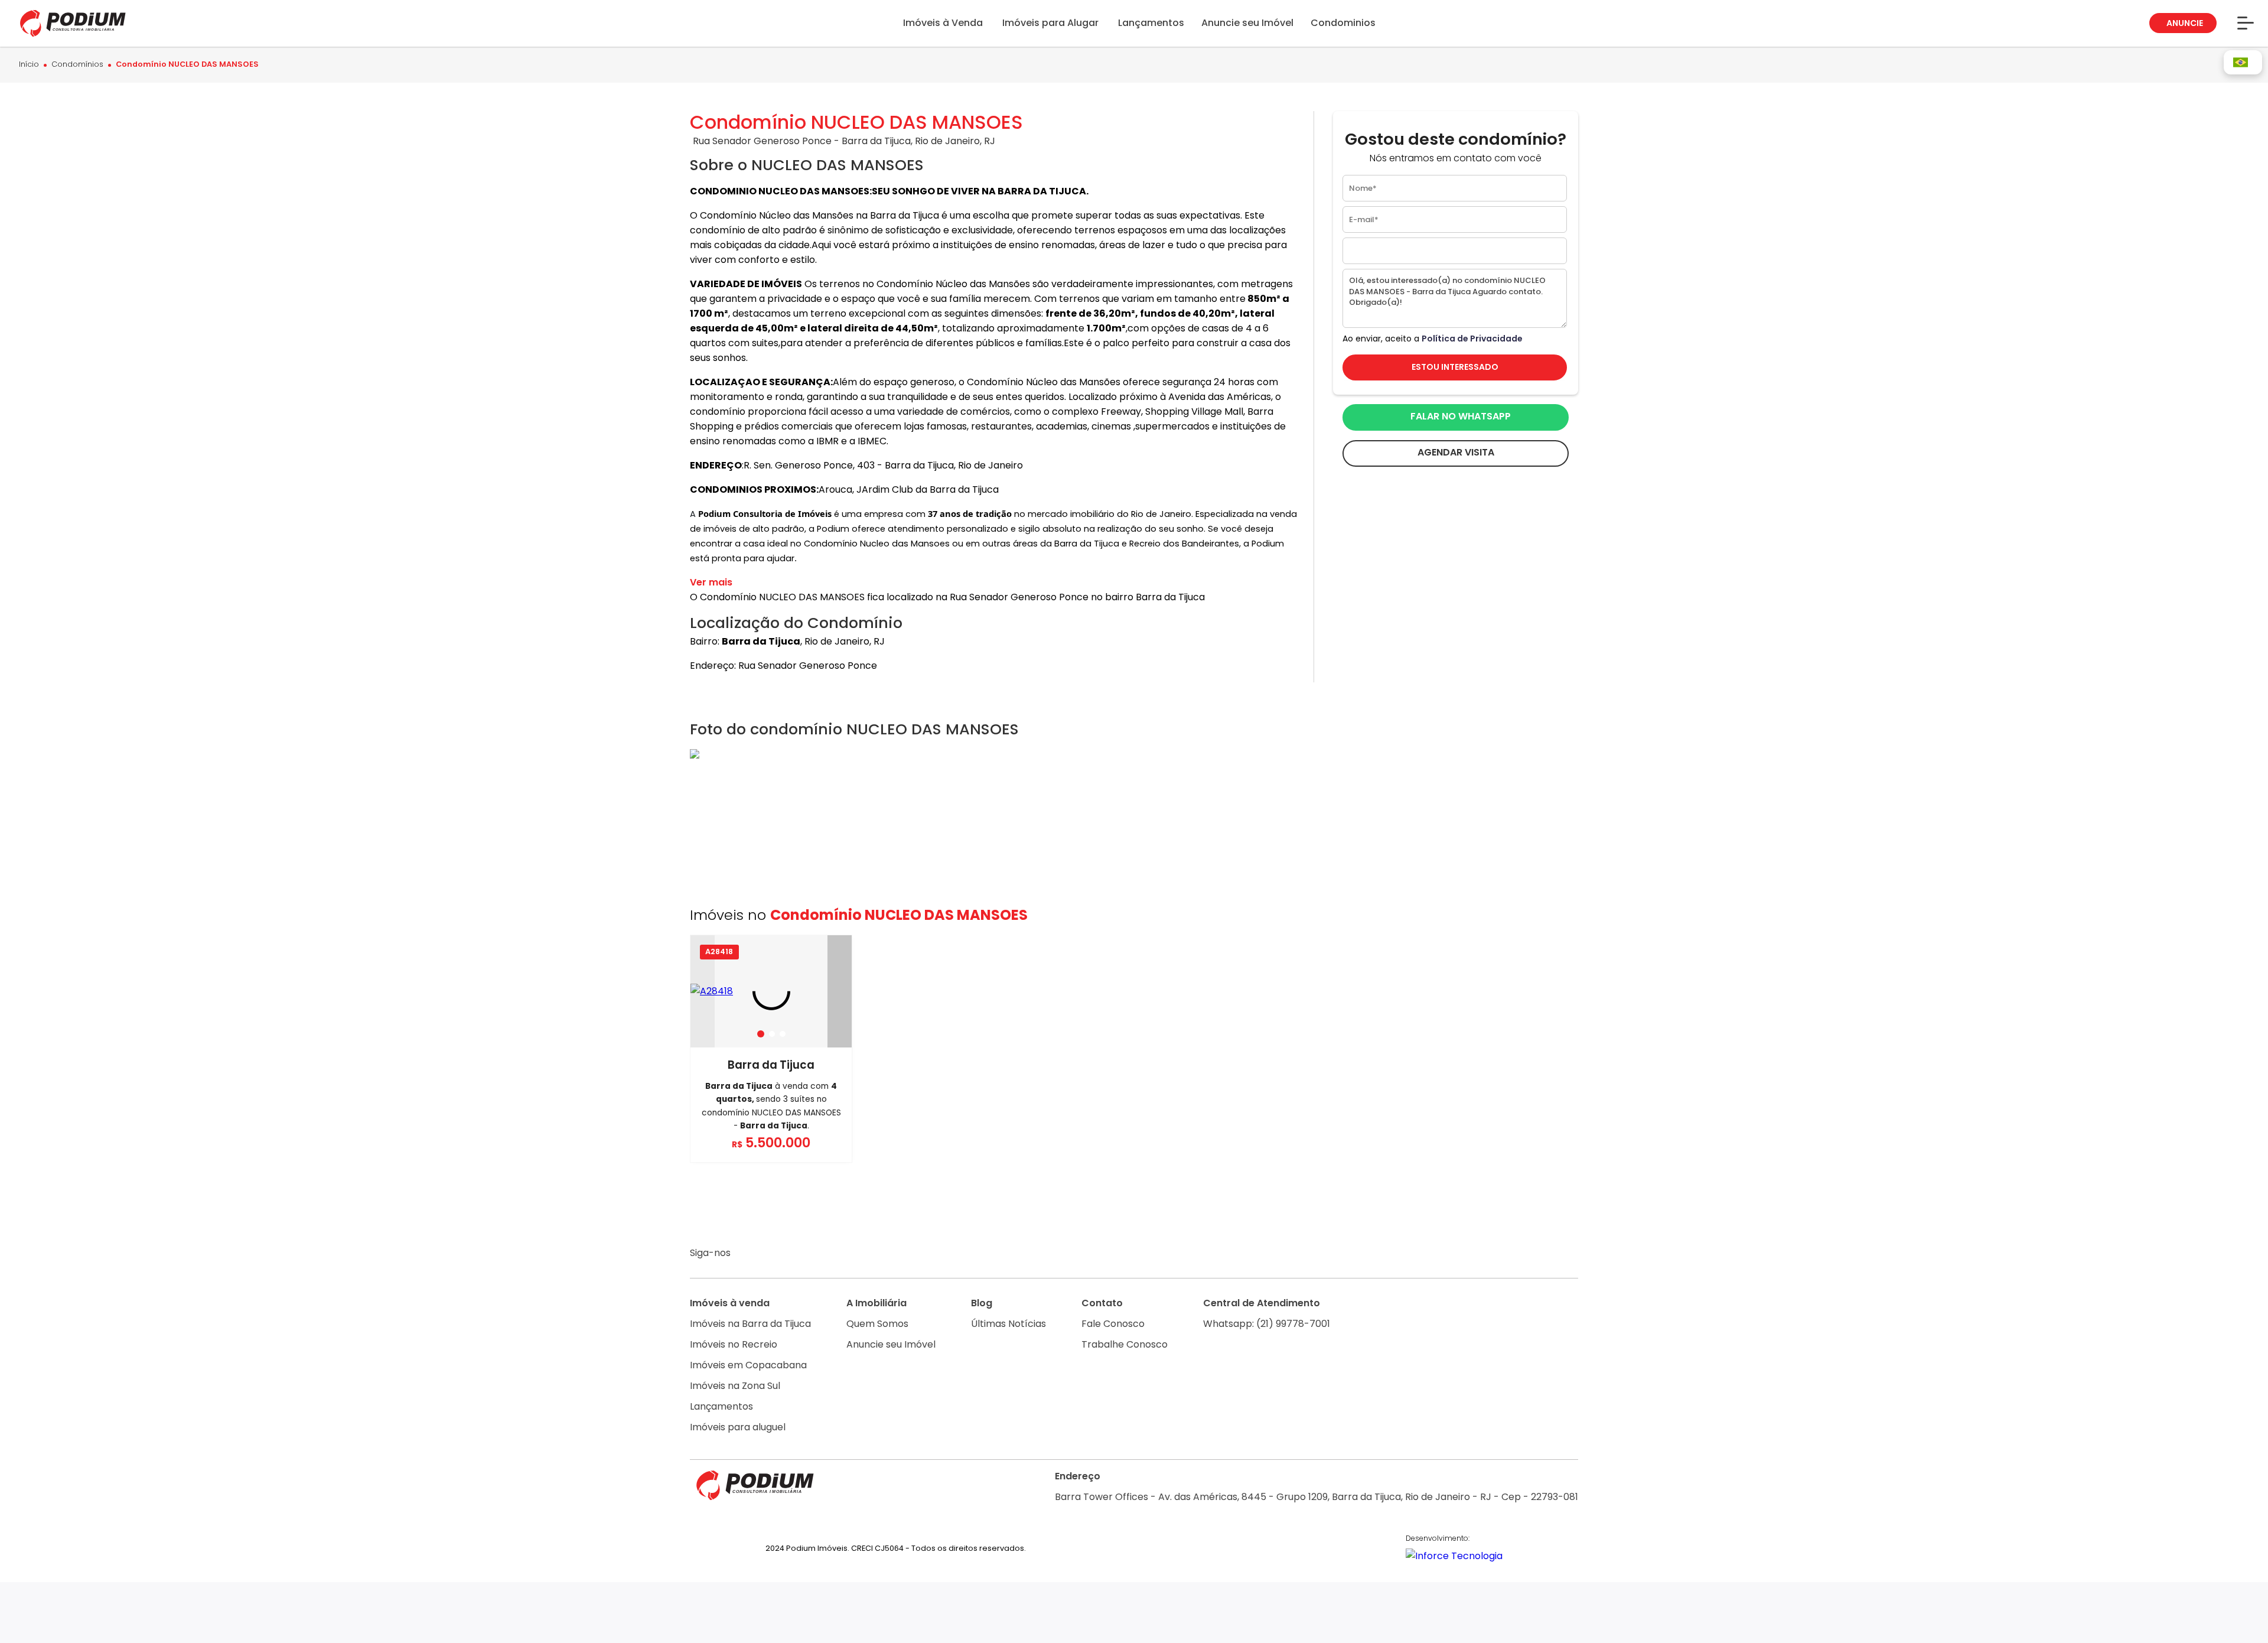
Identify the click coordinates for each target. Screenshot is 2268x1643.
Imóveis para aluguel (738, 1427)
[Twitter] (817, 1254)
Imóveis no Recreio (734, 1344)
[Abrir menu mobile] (2246, 23)
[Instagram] (749, 1254)
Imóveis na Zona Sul (735, 1386)
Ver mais (711, 582)
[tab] (761, 1034)
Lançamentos (721, 1406)
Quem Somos (877, 1324)
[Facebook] (772, 1254)
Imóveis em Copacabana (748, 1365)
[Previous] (703, 991)
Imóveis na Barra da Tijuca (750, 1324)
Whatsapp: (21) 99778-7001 (1267, 1324)
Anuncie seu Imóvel (891, 1344)
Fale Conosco (1113, 1324)
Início (29, 65)
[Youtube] (795, 1254)
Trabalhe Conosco (1125, 1344)
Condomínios (77, 65)
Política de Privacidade (1472, 339)
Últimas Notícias (1008, 1324)
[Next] (840, 991)
